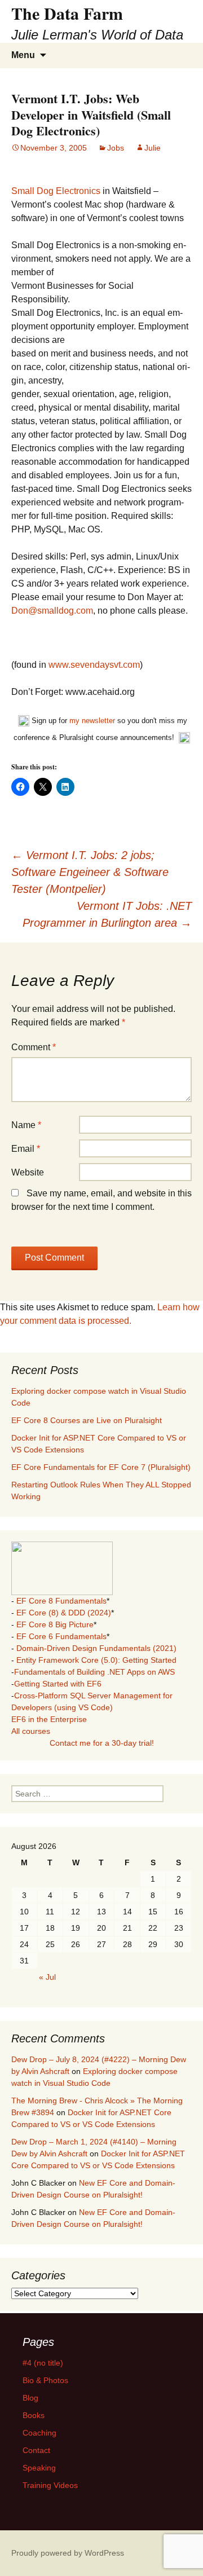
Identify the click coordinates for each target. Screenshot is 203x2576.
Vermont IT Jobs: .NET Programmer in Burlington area (107, 914)
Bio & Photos (45, 2380)
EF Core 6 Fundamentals (61, 1636)
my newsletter (92, 721)
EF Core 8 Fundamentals (61, 1601)
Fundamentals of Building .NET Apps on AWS (94, 1672)
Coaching (39, 2433)
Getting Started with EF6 (58, 1684)
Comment (34, 1047)
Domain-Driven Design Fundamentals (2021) (96, 1648)
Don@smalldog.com (52, 611)
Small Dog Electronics (56, 191)
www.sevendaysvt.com (94, 665)
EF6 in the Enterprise (49, 1719)
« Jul (47, 1977)
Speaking (39, 2468)
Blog (30, 2398)
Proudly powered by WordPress (68, 2553)
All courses (31, 1731)
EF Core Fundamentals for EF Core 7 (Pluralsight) (101, 1467)
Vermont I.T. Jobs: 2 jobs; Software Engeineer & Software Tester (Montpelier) (90, 872)
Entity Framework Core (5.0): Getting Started (96, 1660)
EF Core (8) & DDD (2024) (64, 1613)
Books (34, 2415)
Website (28, 1172)
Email (26, 1149)
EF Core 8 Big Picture (55, 1624)
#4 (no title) (43, 2363)
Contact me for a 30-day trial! (102, 1743)
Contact (36, 2450)
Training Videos (50, 2485)
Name (26, 1125)
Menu (23, 55)
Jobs (116, 148)
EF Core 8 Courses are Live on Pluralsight (87, 1420)
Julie (153, 148)
